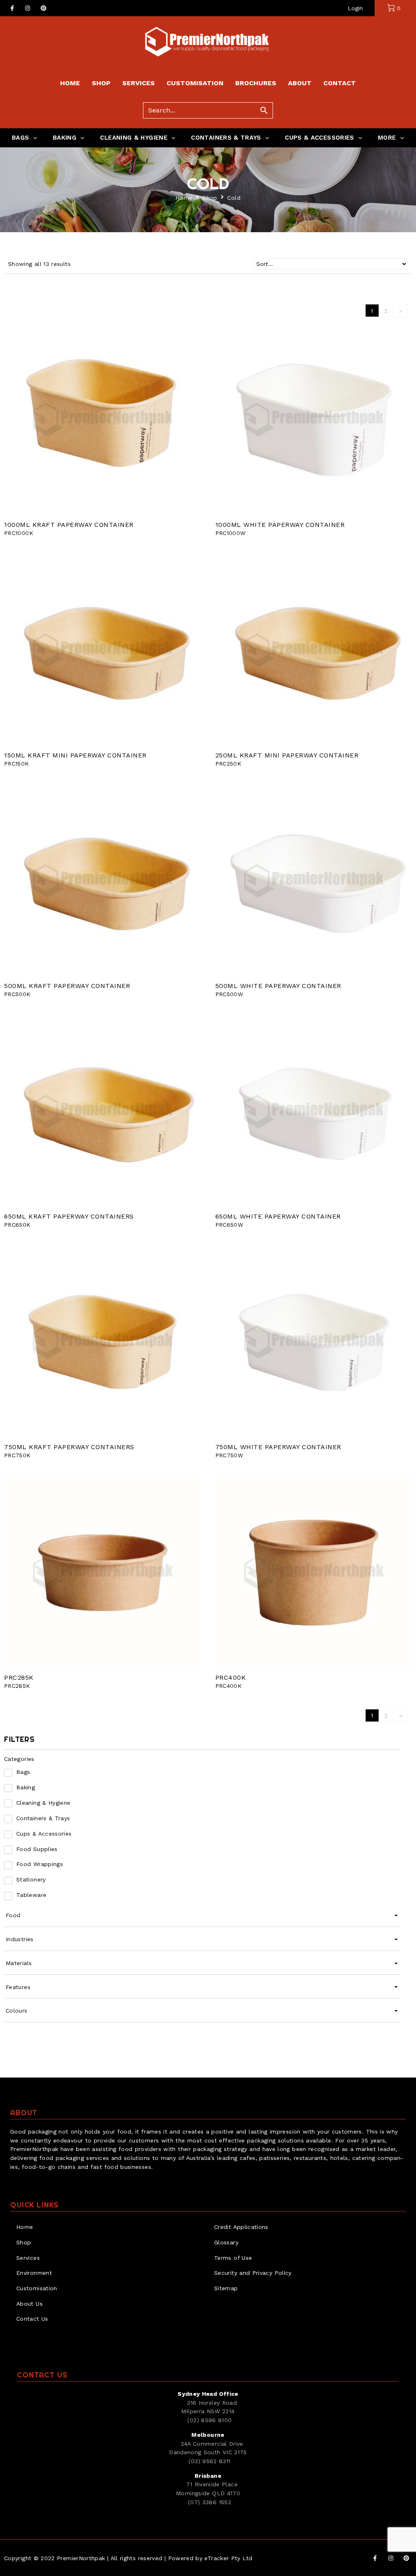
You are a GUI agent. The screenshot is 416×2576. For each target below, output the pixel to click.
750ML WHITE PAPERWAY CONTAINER (278, 1447)
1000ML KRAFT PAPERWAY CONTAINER (69, 525)
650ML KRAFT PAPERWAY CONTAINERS (69, 1216)
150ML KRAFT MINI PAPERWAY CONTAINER (75, 755)
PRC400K (231, 1677)
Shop (210, 198)
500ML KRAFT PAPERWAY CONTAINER (67, 986)
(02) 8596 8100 (209, 2420)
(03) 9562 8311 (209, 2461)
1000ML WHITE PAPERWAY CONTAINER (280, 525)
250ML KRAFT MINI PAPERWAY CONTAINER (287, 755)
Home (184, 198)
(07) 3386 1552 (210, 2502)
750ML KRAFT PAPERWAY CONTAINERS (69, 1447)
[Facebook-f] (12, 8)
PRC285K (19, 1677)
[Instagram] (28, 8)
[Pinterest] (43, 8)
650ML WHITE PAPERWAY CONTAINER (278, 1216)
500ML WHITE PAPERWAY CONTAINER (278, 986)
